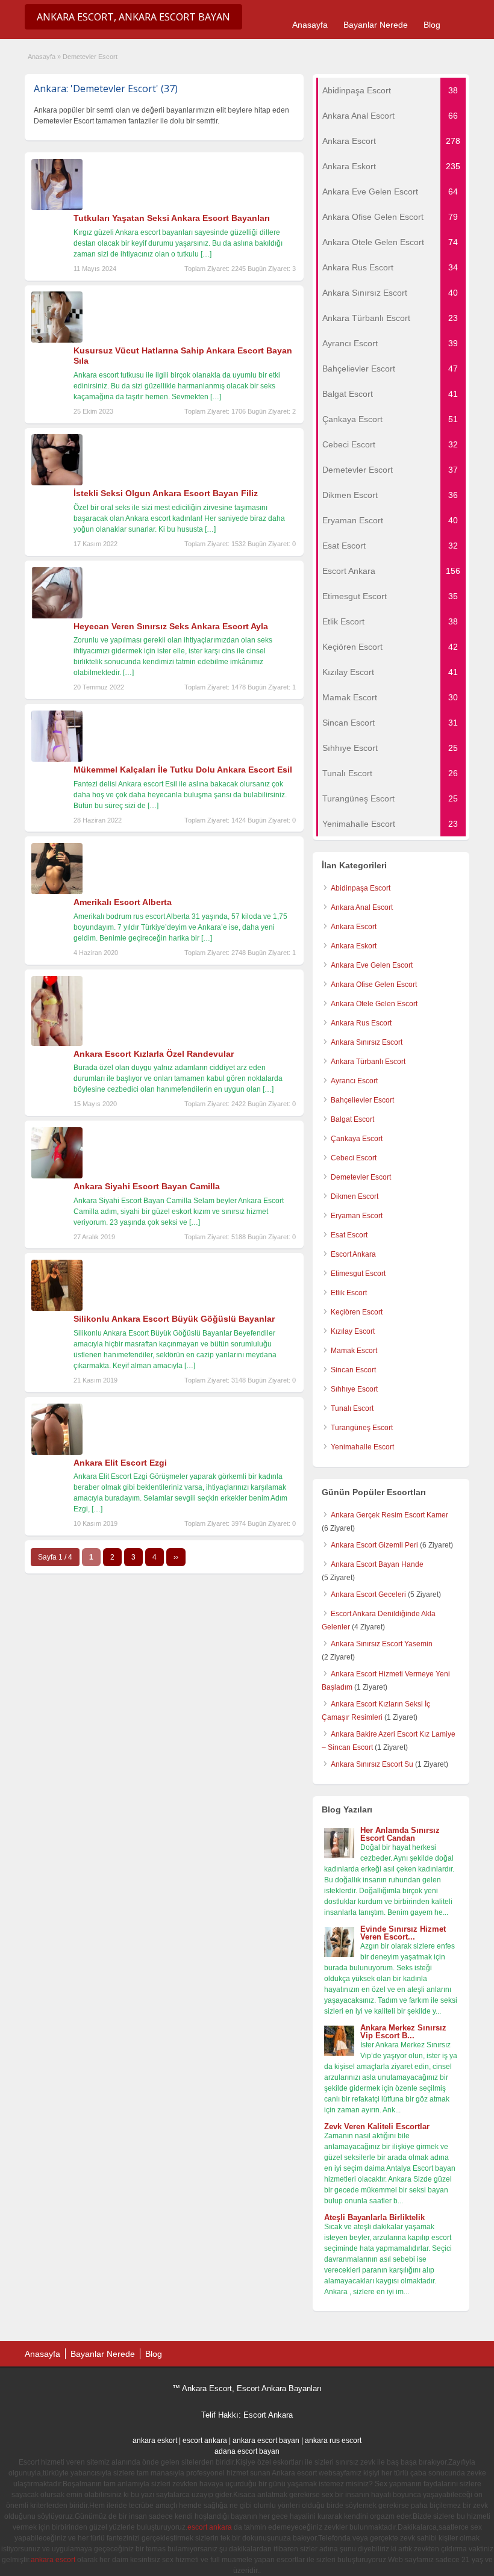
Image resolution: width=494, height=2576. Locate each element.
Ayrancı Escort (354, 1081)
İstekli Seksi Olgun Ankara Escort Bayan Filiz (166, 493)
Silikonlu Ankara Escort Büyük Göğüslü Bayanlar (174, 1319)
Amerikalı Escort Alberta (123, 902)
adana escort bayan (247, 2451)
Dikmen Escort (355, 1196)
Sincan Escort (353, 1370)
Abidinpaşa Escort (361, 888)
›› (176, 1557)
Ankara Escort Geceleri (368, 1594)
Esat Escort (349, 1235)
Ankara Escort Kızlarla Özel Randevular (154, 1054)
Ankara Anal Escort (362, 907)
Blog (432, 25)
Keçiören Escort (357, 1312)
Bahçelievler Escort (362, 1100)
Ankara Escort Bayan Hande (377, 1564)
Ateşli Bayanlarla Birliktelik (374, 2217)
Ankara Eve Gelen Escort (372, 965)
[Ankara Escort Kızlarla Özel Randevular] (57, 1044)
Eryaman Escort (357, 1216)
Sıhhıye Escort (354, 1389)
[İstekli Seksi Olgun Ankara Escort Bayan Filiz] (57, 483)
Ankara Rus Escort (361, 1023)
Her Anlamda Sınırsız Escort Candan (400, 1834)
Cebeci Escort (354, 1158)
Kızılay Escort (353, 1331)
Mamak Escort (354, 1351)
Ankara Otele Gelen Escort (374, 1004)
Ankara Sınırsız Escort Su (372, 1764)
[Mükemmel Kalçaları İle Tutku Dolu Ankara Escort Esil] (57, 759)
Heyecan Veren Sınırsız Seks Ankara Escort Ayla (171, 626)
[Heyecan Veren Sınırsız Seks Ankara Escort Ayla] (57, 616)
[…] (206, 254)
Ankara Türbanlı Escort (368, 1062)
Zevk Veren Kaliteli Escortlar (377, 2126)
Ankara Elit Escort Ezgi (120, 1463)
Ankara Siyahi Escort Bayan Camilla (147, 1186)
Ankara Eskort (354, 946)
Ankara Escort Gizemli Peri (374, 1545)
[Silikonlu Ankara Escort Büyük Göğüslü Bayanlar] (57, 1308)
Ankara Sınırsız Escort (367, 1042)
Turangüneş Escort (362, 1428)
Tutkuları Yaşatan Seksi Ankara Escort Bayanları (172, 218)
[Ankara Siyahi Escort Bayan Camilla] (57, 1176)
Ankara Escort (354, 927)
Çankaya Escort (357, 1139)
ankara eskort (155, 2441)
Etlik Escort (349, 1293)
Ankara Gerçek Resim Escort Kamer (389, 1515)
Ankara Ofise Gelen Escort (374, 985)
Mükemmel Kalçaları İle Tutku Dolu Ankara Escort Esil (183, 770)
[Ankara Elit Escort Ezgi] (57, 1452)
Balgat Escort (352, 1119)
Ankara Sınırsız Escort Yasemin (382, 1644)
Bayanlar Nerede (376, 25)
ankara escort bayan (266, 2441)
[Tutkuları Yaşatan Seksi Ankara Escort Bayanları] (57, 208)
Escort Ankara (353, 1254)
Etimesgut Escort (358, 1274)
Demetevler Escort (361, 1177)
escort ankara (205, 2441)
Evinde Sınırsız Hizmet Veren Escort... (403, 1933)
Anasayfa (310, 25)
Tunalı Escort (352, 1408)
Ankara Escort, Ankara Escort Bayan (133, 17)
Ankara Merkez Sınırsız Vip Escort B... (403, 2032)
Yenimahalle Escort (362, 1447)
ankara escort (53, 2560)
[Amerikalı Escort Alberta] (57, 892)
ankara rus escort (333, 2441)
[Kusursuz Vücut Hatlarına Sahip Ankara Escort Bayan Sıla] (57, 340)
